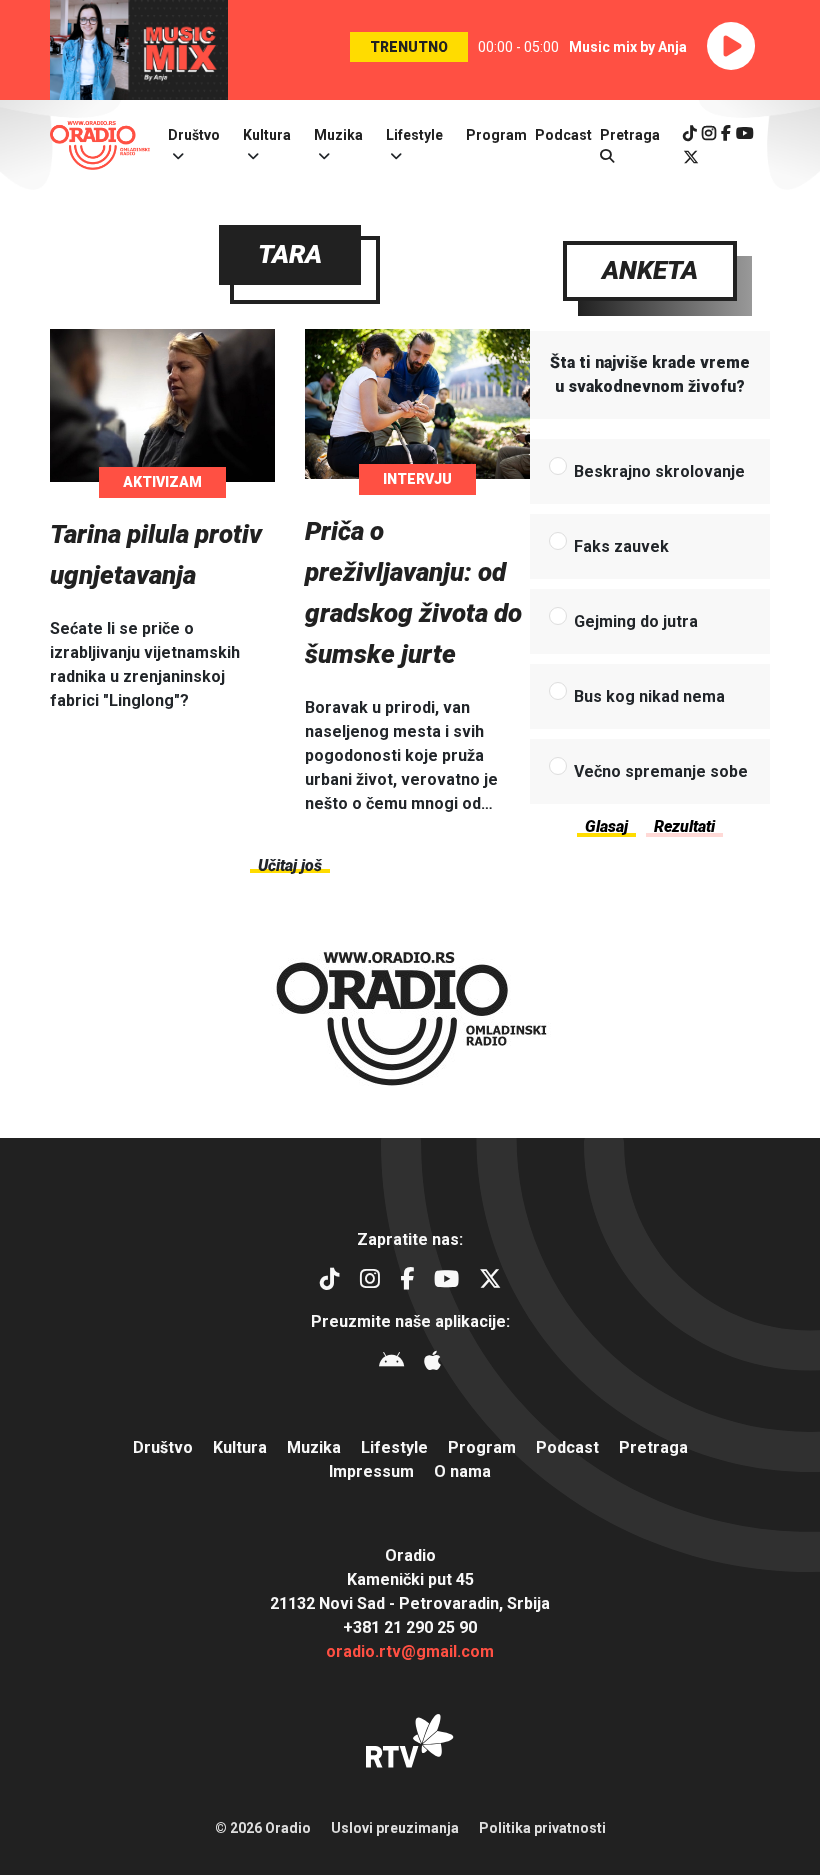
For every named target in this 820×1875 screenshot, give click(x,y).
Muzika (338, 135)
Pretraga (653, 1447)
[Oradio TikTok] (690, 133)
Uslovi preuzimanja (395, 1828)
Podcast (563, 135)
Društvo (194, 135)
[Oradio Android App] (391, 1363)
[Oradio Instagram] (709, 133)
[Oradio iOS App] (432, 1363)
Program (496, 135)
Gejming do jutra (636, 621)
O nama (462, 1471)
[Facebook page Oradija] (726, 133)
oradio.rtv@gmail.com (410, 1651)
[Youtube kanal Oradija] (745, 133)
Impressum (371, 1471)
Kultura (267, 135)
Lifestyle (414, 135)
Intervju (417, 479)
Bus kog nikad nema (649, 696)
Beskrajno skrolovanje (659, 471)
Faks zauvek (621, 546)
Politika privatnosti (542, 1828)
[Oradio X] (691, 157)
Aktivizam (162, 482)
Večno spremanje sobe (661, 771)
